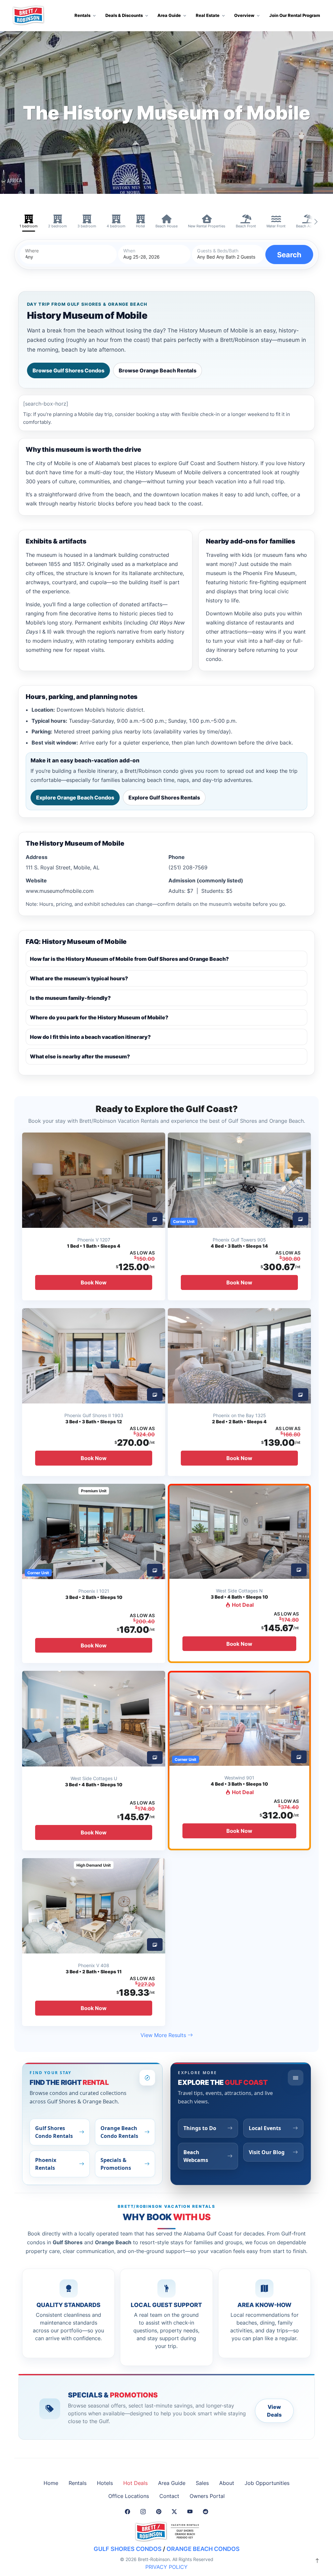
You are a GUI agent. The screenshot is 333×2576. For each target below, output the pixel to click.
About (227, 2483)
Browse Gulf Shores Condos (68, 370)
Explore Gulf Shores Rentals (164, 798)
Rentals (78, 2483)
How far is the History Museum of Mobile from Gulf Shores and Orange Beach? (129, 959)
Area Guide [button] (169, 15)
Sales (202, 2483)
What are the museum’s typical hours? (79, 978)
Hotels (105, 2483)
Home (51, 2483)
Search (289, 255)
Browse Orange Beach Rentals (158, 370)
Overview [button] (244, 15)
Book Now (94, 1282)
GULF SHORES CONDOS (128, 2549)
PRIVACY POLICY (166, 2567)
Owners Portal (207, 2496)
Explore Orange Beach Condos (75, 798)
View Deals (274, 2411)
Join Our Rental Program (295, 15)
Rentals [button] (82, 15)
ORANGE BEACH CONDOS (203, 2549)
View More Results (164, 2035)
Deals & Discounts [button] (124, 15)
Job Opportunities (267, 2483)
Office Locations (129, 2496)
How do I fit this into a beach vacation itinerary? (90, 1037)
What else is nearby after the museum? (80, 1056)
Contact (169, 2496)
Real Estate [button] (208, 15)
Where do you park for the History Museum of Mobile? (99, 1017)
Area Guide (172, 2483)
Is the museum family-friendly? (70, 998)
